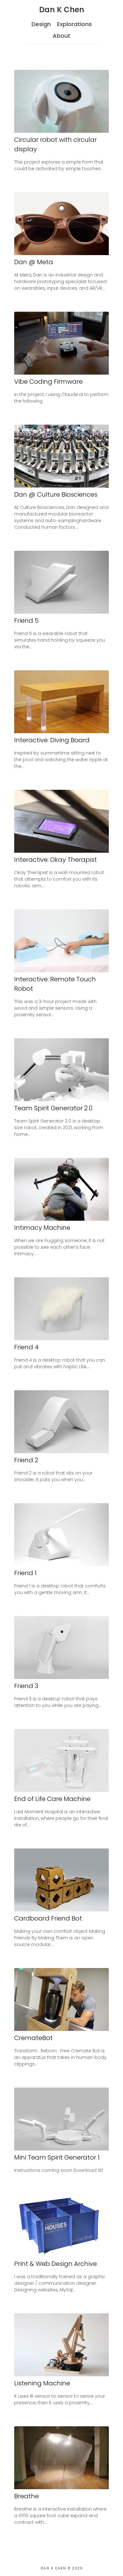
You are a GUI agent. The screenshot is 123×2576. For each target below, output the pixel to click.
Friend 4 (26, 1347)
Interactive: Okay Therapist (56, 860)
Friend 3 (26, 1686)
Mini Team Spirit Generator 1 (57, 2157)
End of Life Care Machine (52, 1799)
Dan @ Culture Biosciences (56, 494)
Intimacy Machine (42, 1228)
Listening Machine (42, 2383)
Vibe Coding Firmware (48, 382)
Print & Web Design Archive (56, 2264)
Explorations (74, 24)
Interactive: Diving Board (52, 740)
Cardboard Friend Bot (48, 1918)
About (61, 36)
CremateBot (33, 2038)
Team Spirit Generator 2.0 (53, 1108)
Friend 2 (26, 1460)
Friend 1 (25, 1573)
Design (41, 24)
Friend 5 (26, 621)
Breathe (26, 2496)
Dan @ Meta (34, 262)
